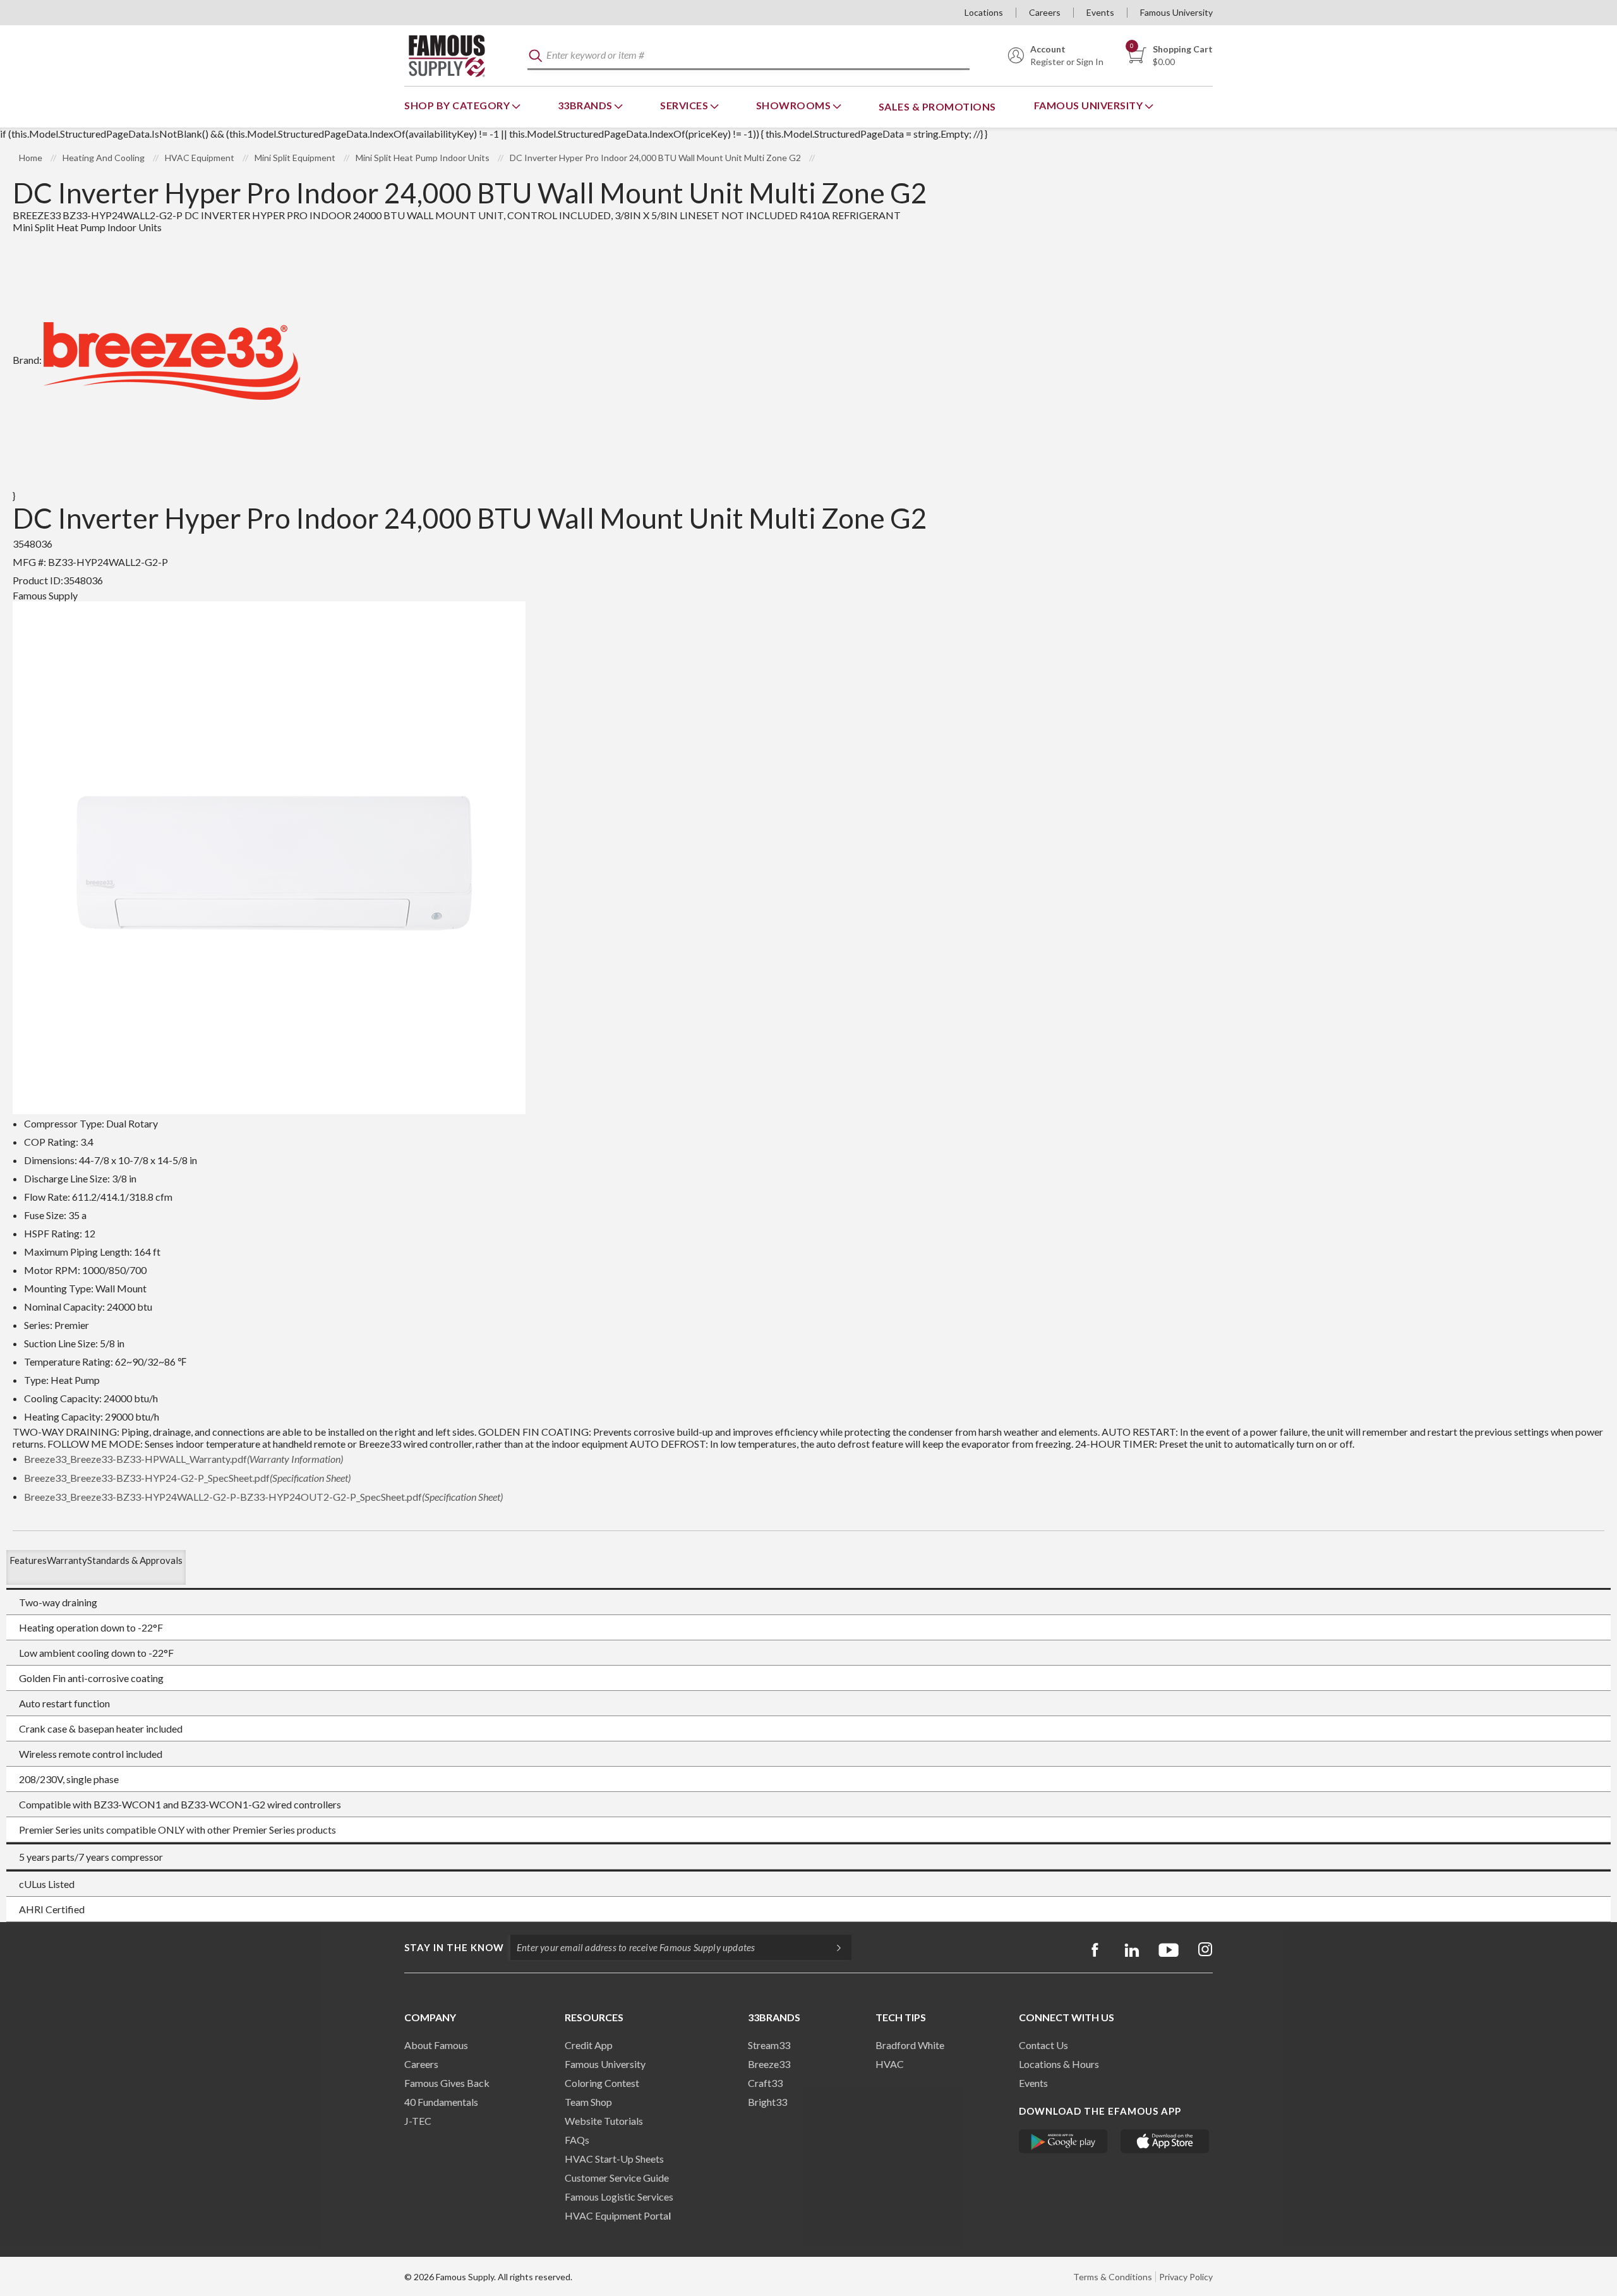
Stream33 (769, 2045)
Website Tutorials (604, 2121)
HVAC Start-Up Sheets (614, 2159)
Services (685, 105)
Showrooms (795, 105)
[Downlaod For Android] (1063, 2141)
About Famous (436, 2045)
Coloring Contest (602, 2083)
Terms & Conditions (1113, 2277)
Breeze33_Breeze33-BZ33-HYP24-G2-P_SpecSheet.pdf (187, 1478)
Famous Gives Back (447, 2083)
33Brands (586, 105)
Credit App (589, 2045)
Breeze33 (769, 2064)
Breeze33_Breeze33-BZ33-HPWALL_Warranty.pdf (183, 1459)
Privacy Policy (1186, 2277)
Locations (984, 12)
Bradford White (910, 2045)
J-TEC (418, 2121)
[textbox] (748, 56)
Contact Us (1043, 2045)
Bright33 (767, 2102)
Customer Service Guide (617, 2178)
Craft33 (765, 2083)
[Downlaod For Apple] (1165, 2141)
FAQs (577, 2140)
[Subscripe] (833, 1947)
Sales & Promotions (937, 106)
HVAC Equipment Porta (616, 2215)
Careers (1045, 12)
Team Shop (588, 2102)
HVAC (890, 2064)
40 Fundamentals (441, 2102)
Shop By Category (458, 105)
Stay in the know (454, 1947)
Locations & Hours (1059, 2064)
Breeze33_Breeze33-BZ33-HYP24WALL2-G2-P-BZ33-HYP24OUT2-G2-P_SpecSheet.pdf (263, 1497)
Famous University (1176, 12)
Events (1100, 12)
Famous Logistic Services (619, 2197)
